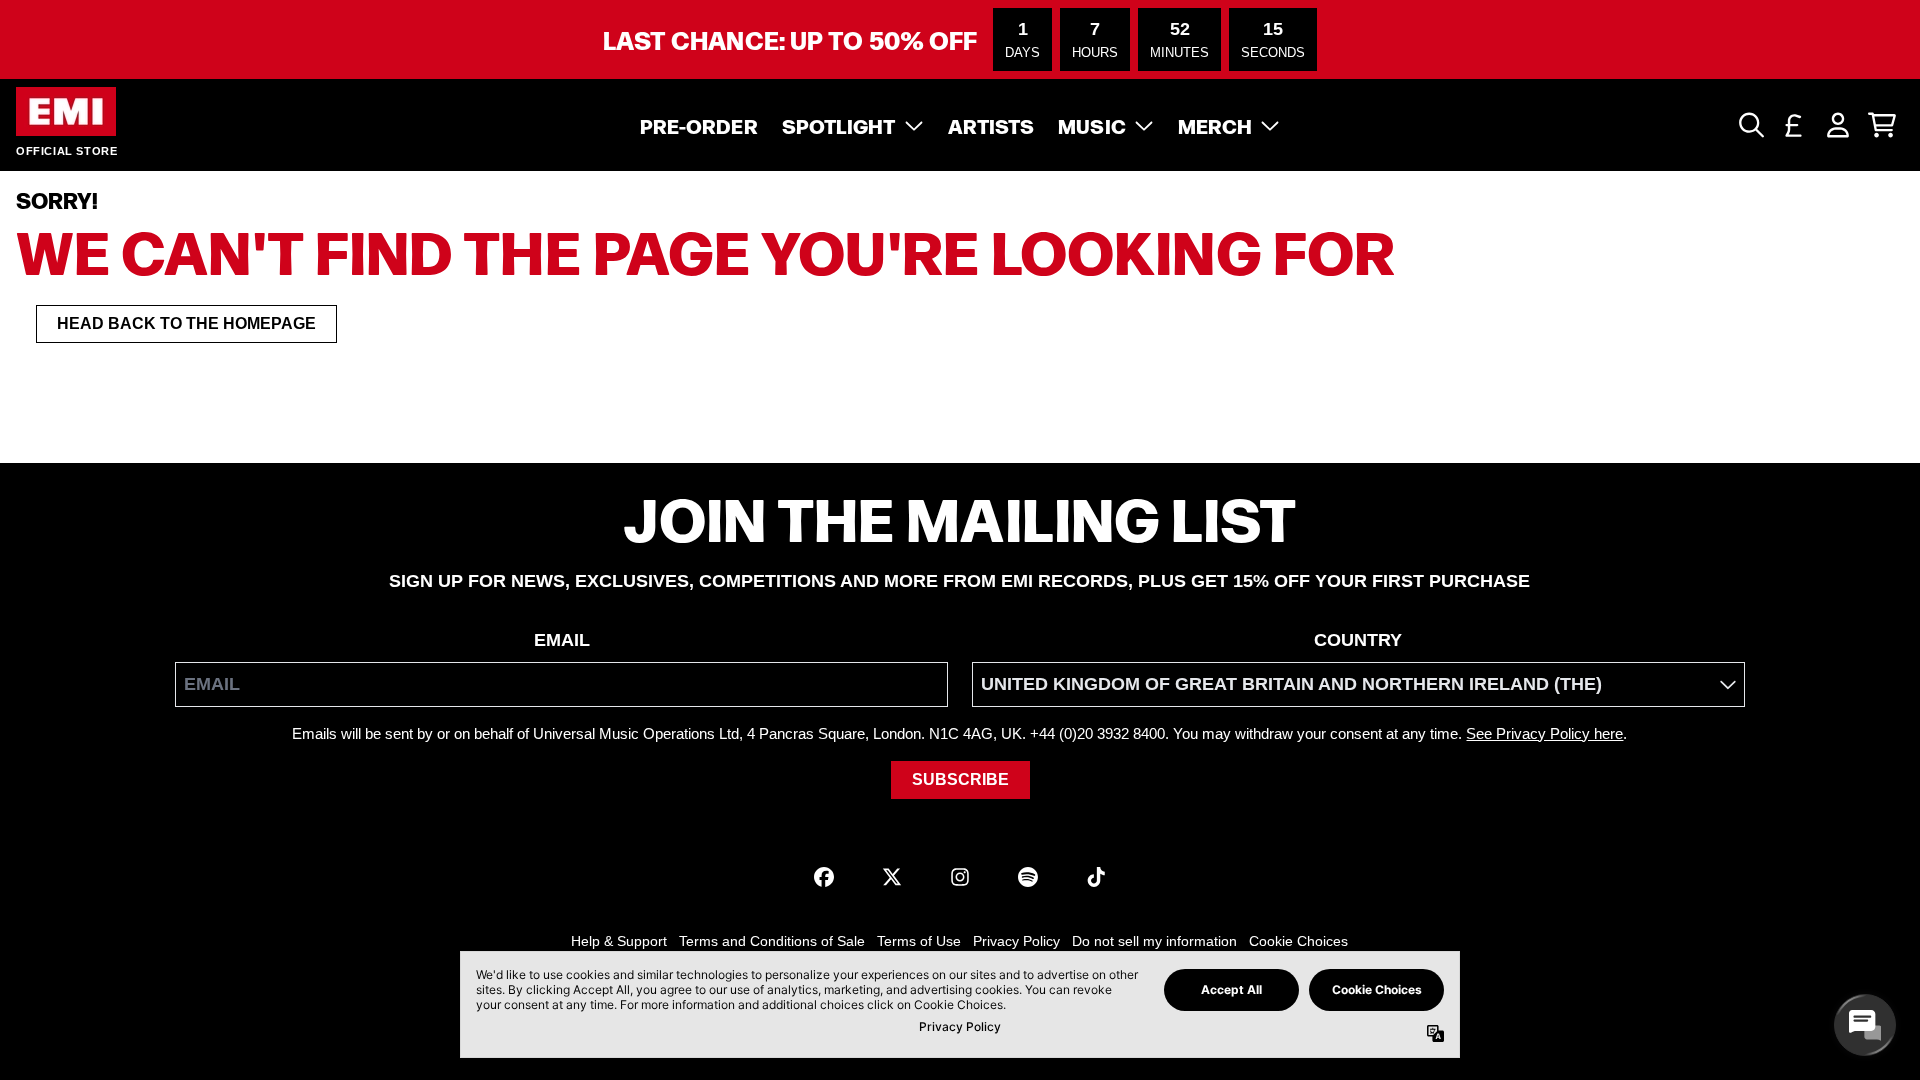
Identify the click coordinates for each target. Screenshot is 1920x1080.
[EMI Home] (66, 111)
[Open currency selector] (1794, 125)
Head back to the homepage (186, 323)
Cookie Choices (1298, 941)
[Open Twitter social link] (892, 877)
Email (562, 640)
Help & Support (619, 941)
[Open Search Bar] (1750, 125)
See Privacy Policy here (1544, 733)
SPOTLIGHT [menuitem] (839, 125)
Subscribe (960, 779)
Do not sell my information (1154, 941)
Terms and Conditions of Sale (772, 941)
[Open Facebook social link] (824, 877)
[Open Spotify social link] (1028, 877)
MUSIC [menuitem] (1092, 125)
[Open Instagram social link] (960, 877)
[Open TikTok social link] (1096, 877)
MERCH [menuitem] (1215, 125)
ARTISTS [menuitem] (991, 125)
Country (1358, 640)
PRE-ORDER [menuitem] (699, 125)
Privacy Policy (1016, 941)
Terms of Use (919, 941)
